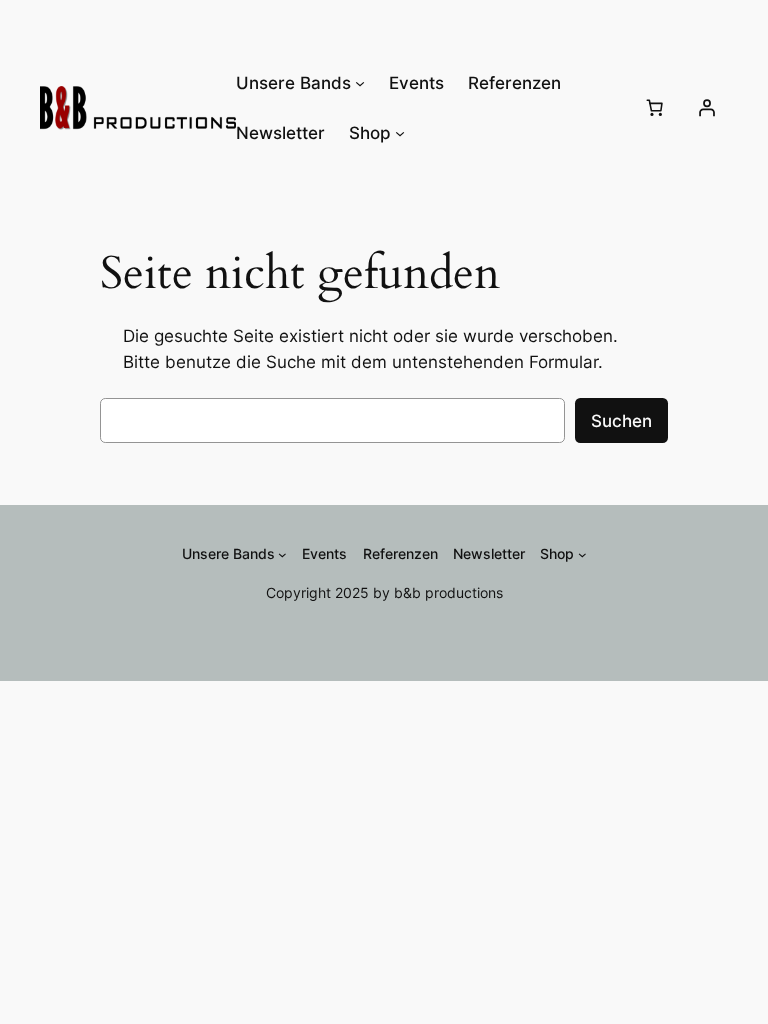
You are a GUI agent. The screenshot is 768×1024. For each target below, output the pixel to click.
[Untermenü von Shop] (400, 133)
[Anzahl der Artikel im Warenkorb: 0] (655, 108)
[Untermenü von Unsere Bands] (360, 83)
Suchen (621, 421)
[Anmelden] (707, 108)
